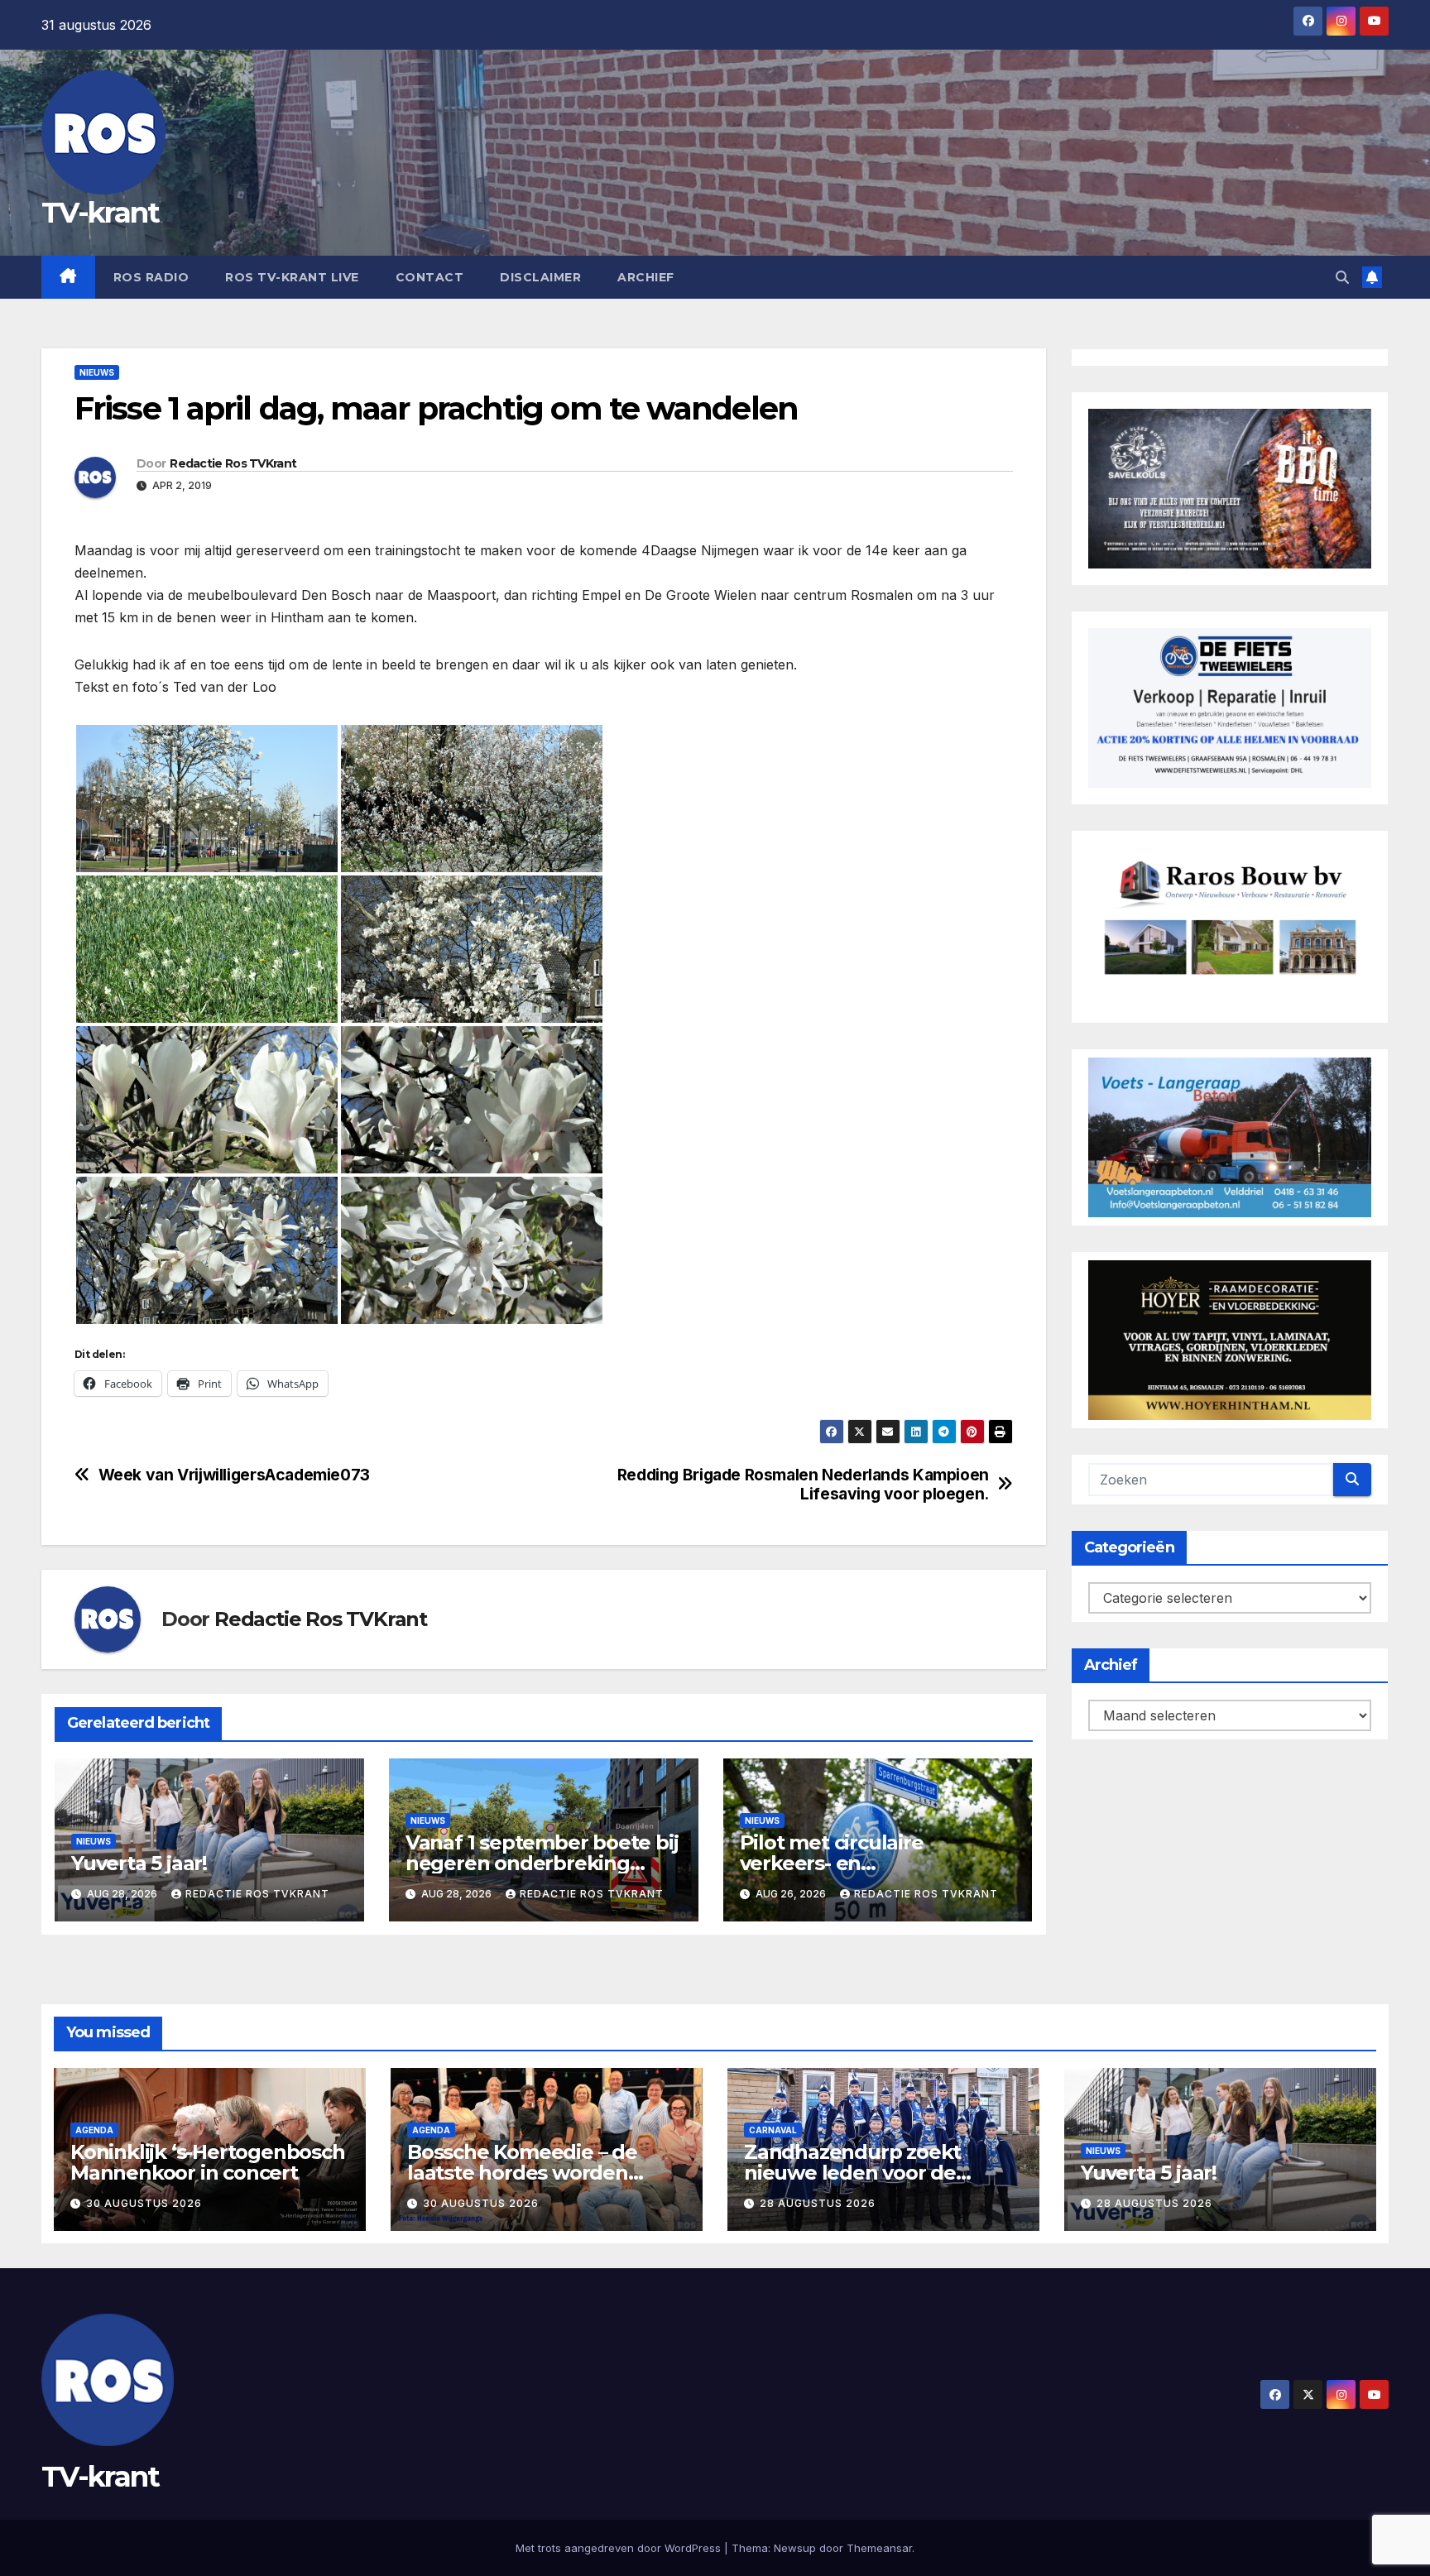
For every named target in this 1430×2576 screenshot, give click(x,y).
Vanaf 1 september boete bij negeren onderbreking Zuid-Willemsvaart (542, 1863)
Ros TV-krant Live (292, 277)
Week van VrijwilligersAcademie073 (234, 1475)
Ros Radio (151, 277)
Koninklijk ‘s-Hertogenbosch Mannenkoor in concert (208, 2162)
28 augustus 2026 (818, 2203)
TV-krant (100, 213)
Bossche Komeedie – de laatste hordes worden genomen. (522, 2173)
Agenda (94, 2130)
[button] (1342, 277)
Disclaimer (540, 277)
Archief (646, 277)
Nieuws (97, 372)
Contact (430, 277)
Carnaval (773, 2130)
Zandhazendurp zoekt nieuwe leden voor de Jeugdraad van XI (852, 2173)
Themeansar (879, 2548)
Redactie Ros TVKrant (233, 463)
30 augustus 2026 (144, 2203)
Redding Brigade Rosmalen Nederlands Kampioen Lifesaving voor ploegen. (803, 1485)
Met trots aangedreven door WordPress (620, 2548)
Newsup (795, 2548)
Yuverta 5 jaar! (139, 1863)
